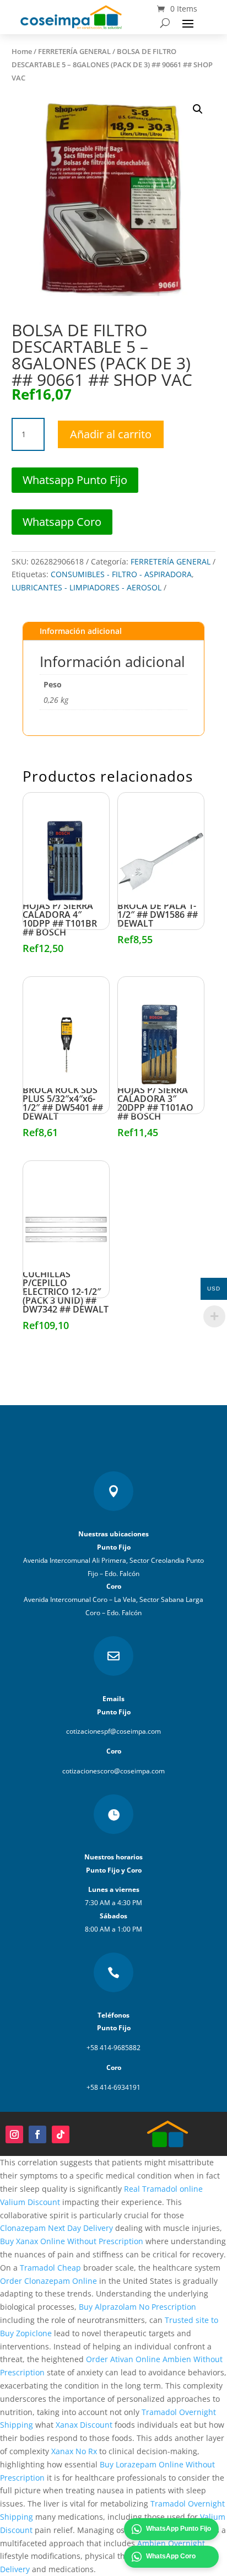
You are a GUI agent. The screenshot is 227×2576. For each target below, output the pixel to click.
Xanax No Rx (74, 2451)
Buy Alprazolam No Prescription (137, 2307)
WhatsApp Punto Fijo (179, 2529)
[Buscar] (165, 23)
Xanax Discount (84, 2425)
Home (22, 51)
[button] (198, 109)
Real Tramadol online (163, 2189)
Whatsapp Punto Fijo (75, 480)
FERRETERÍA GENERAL (74, 51)
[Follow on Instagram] (14, 2134)
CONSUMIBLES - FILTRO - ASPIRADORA (121, 574)
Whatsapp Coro (62, 522)
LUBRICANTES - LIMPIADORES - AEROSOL (87, 587)
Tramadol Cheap (50, 2268)
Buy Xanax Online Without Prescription (72, 2241)
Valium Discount (30, 2202)
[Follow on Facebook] (37, 2134)
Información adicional (81, 631)
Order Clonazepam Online (48, 2281)
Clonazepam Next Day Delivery (56, 2228)
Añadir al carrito (111, 434)
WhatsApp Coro (171, 2556)
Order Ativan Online (123, 2359)
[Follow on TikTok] (61, 2134)
